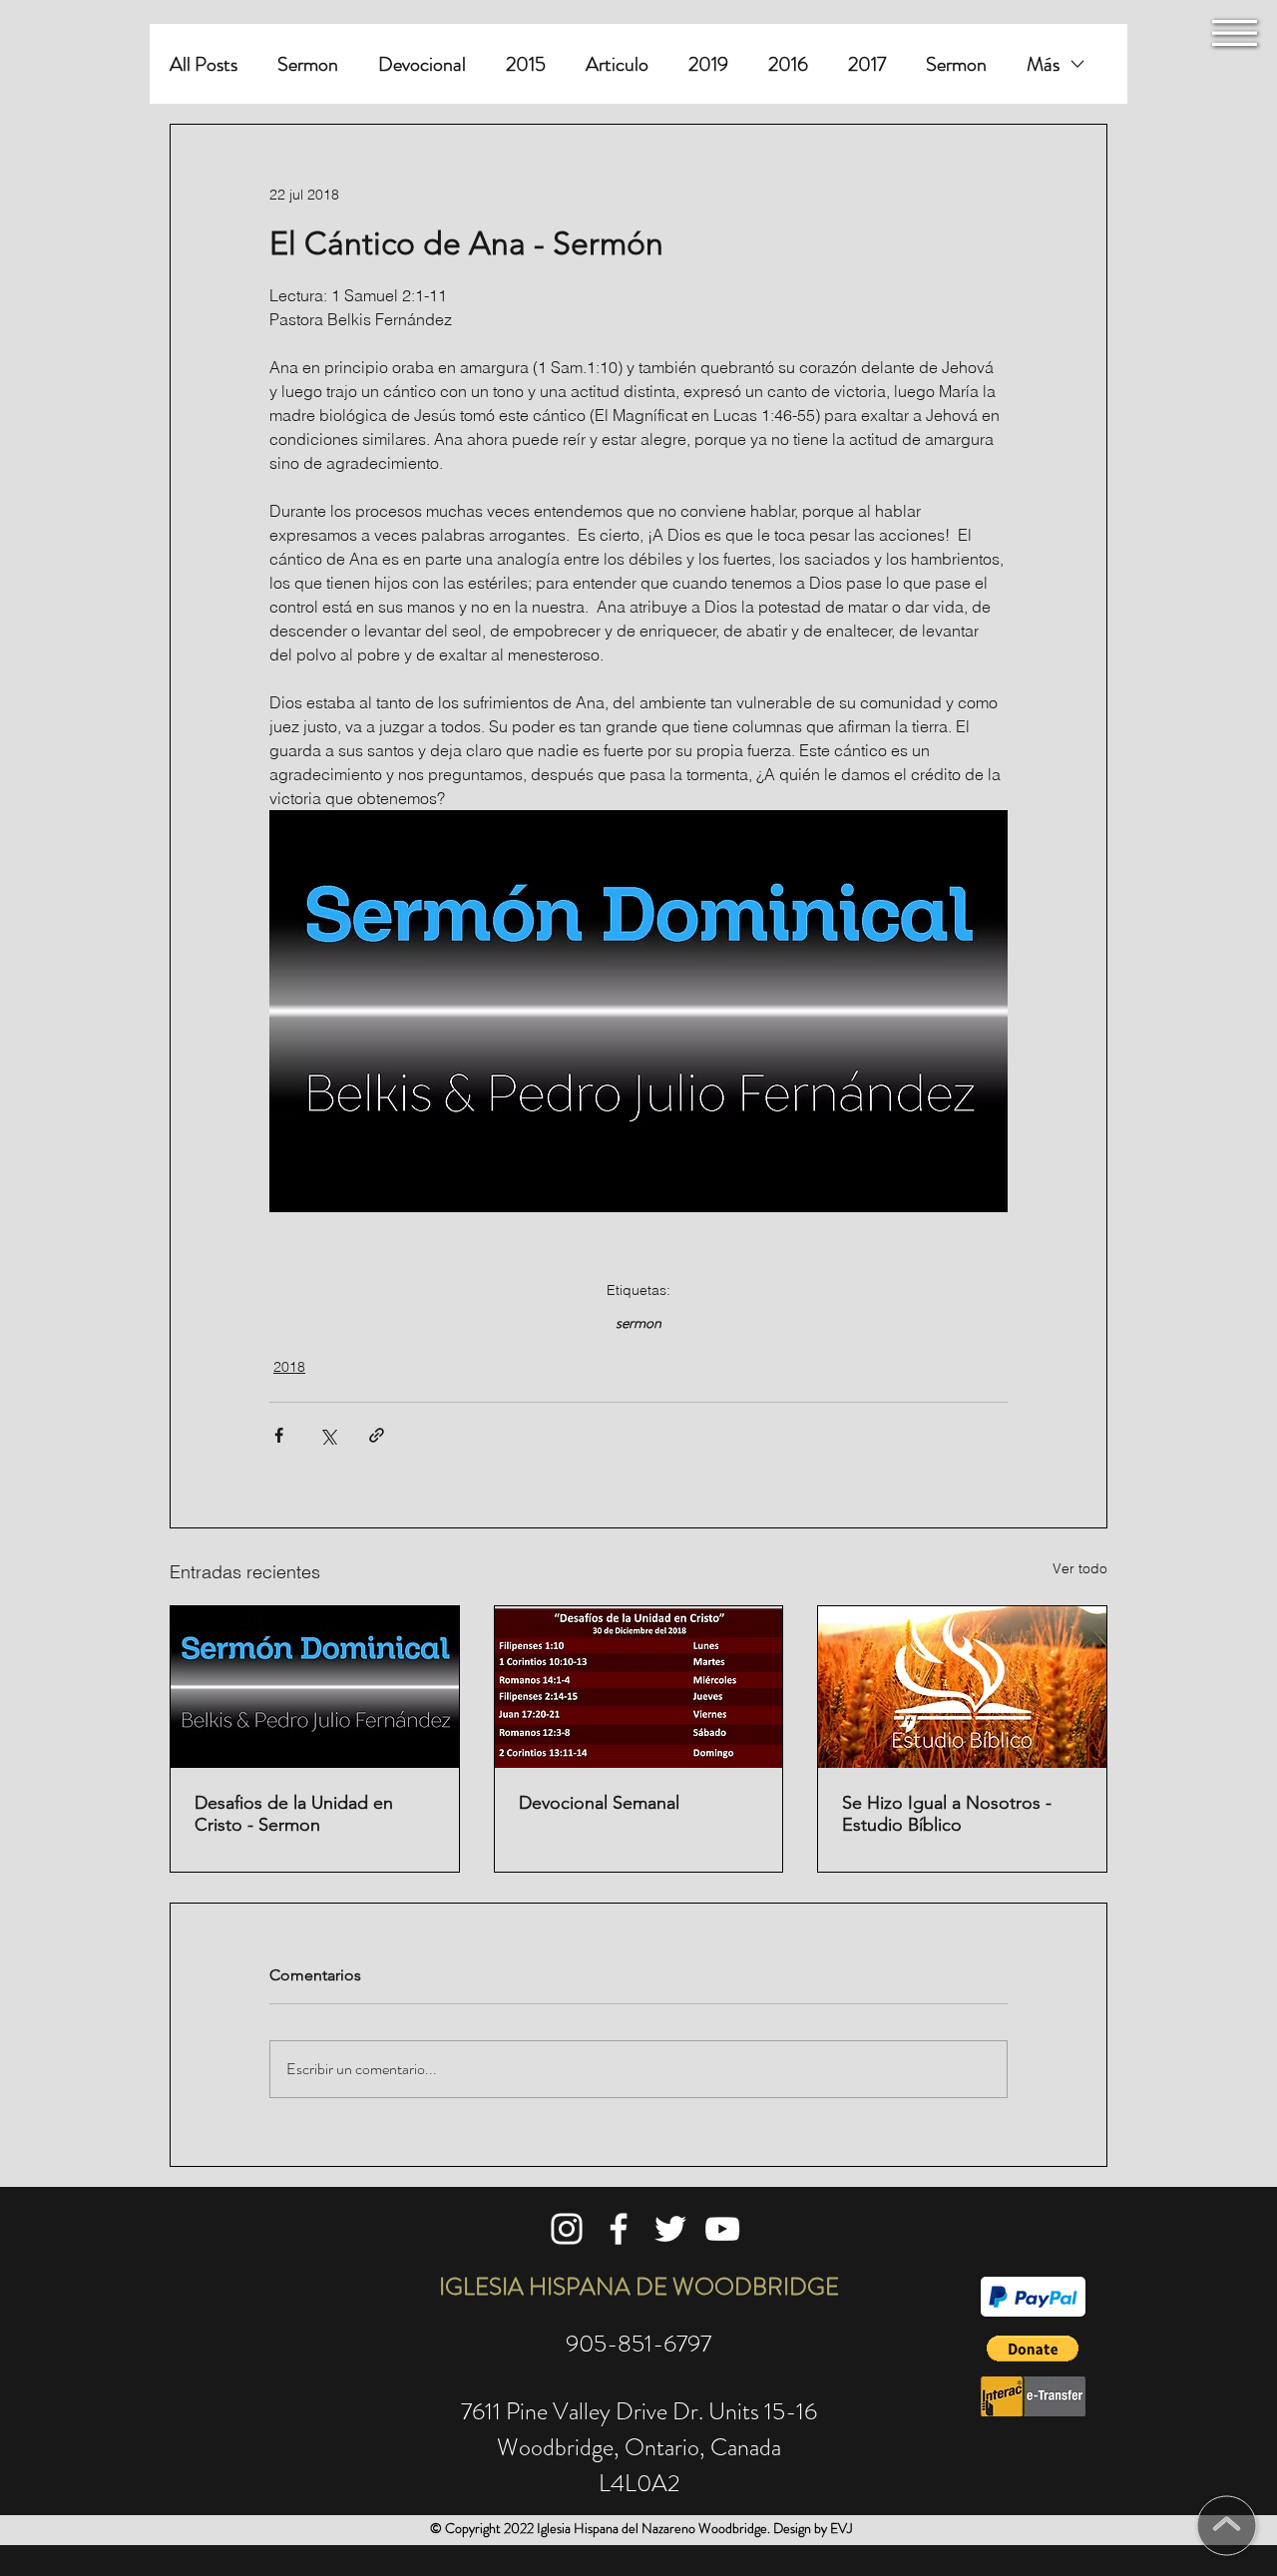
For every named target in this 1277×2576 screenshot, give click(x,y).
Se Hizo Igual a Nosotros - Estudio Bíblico (947, 1814)
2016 (788, 64)
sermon (638, 1323)
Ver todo (1080, 1568)
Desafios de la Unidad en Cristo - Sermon (294, 1814)
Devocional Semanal (599, 1803)
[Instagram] (567, 2229)
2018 (289, 1367)
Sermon (308, 64)
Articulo (617, 64)
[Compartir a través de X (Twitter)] (328, 1435)
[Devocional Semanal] (639, 1687)
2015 (526, 64)
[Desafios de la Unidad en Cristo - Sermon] (315, 1687)
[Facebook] (619, 2229)
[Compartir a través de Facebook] (279, 1435)
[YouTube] (722, 2229)
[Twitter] (670, 2229)
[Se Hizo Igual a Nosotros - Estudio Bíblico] (962, 1687)
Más (1043, 64)
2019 (708, 64)
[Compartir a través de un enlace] (377, 1435)
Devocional (422, 64)
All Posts (204, 64)
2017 (867, 64)
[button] (1235, 33)
